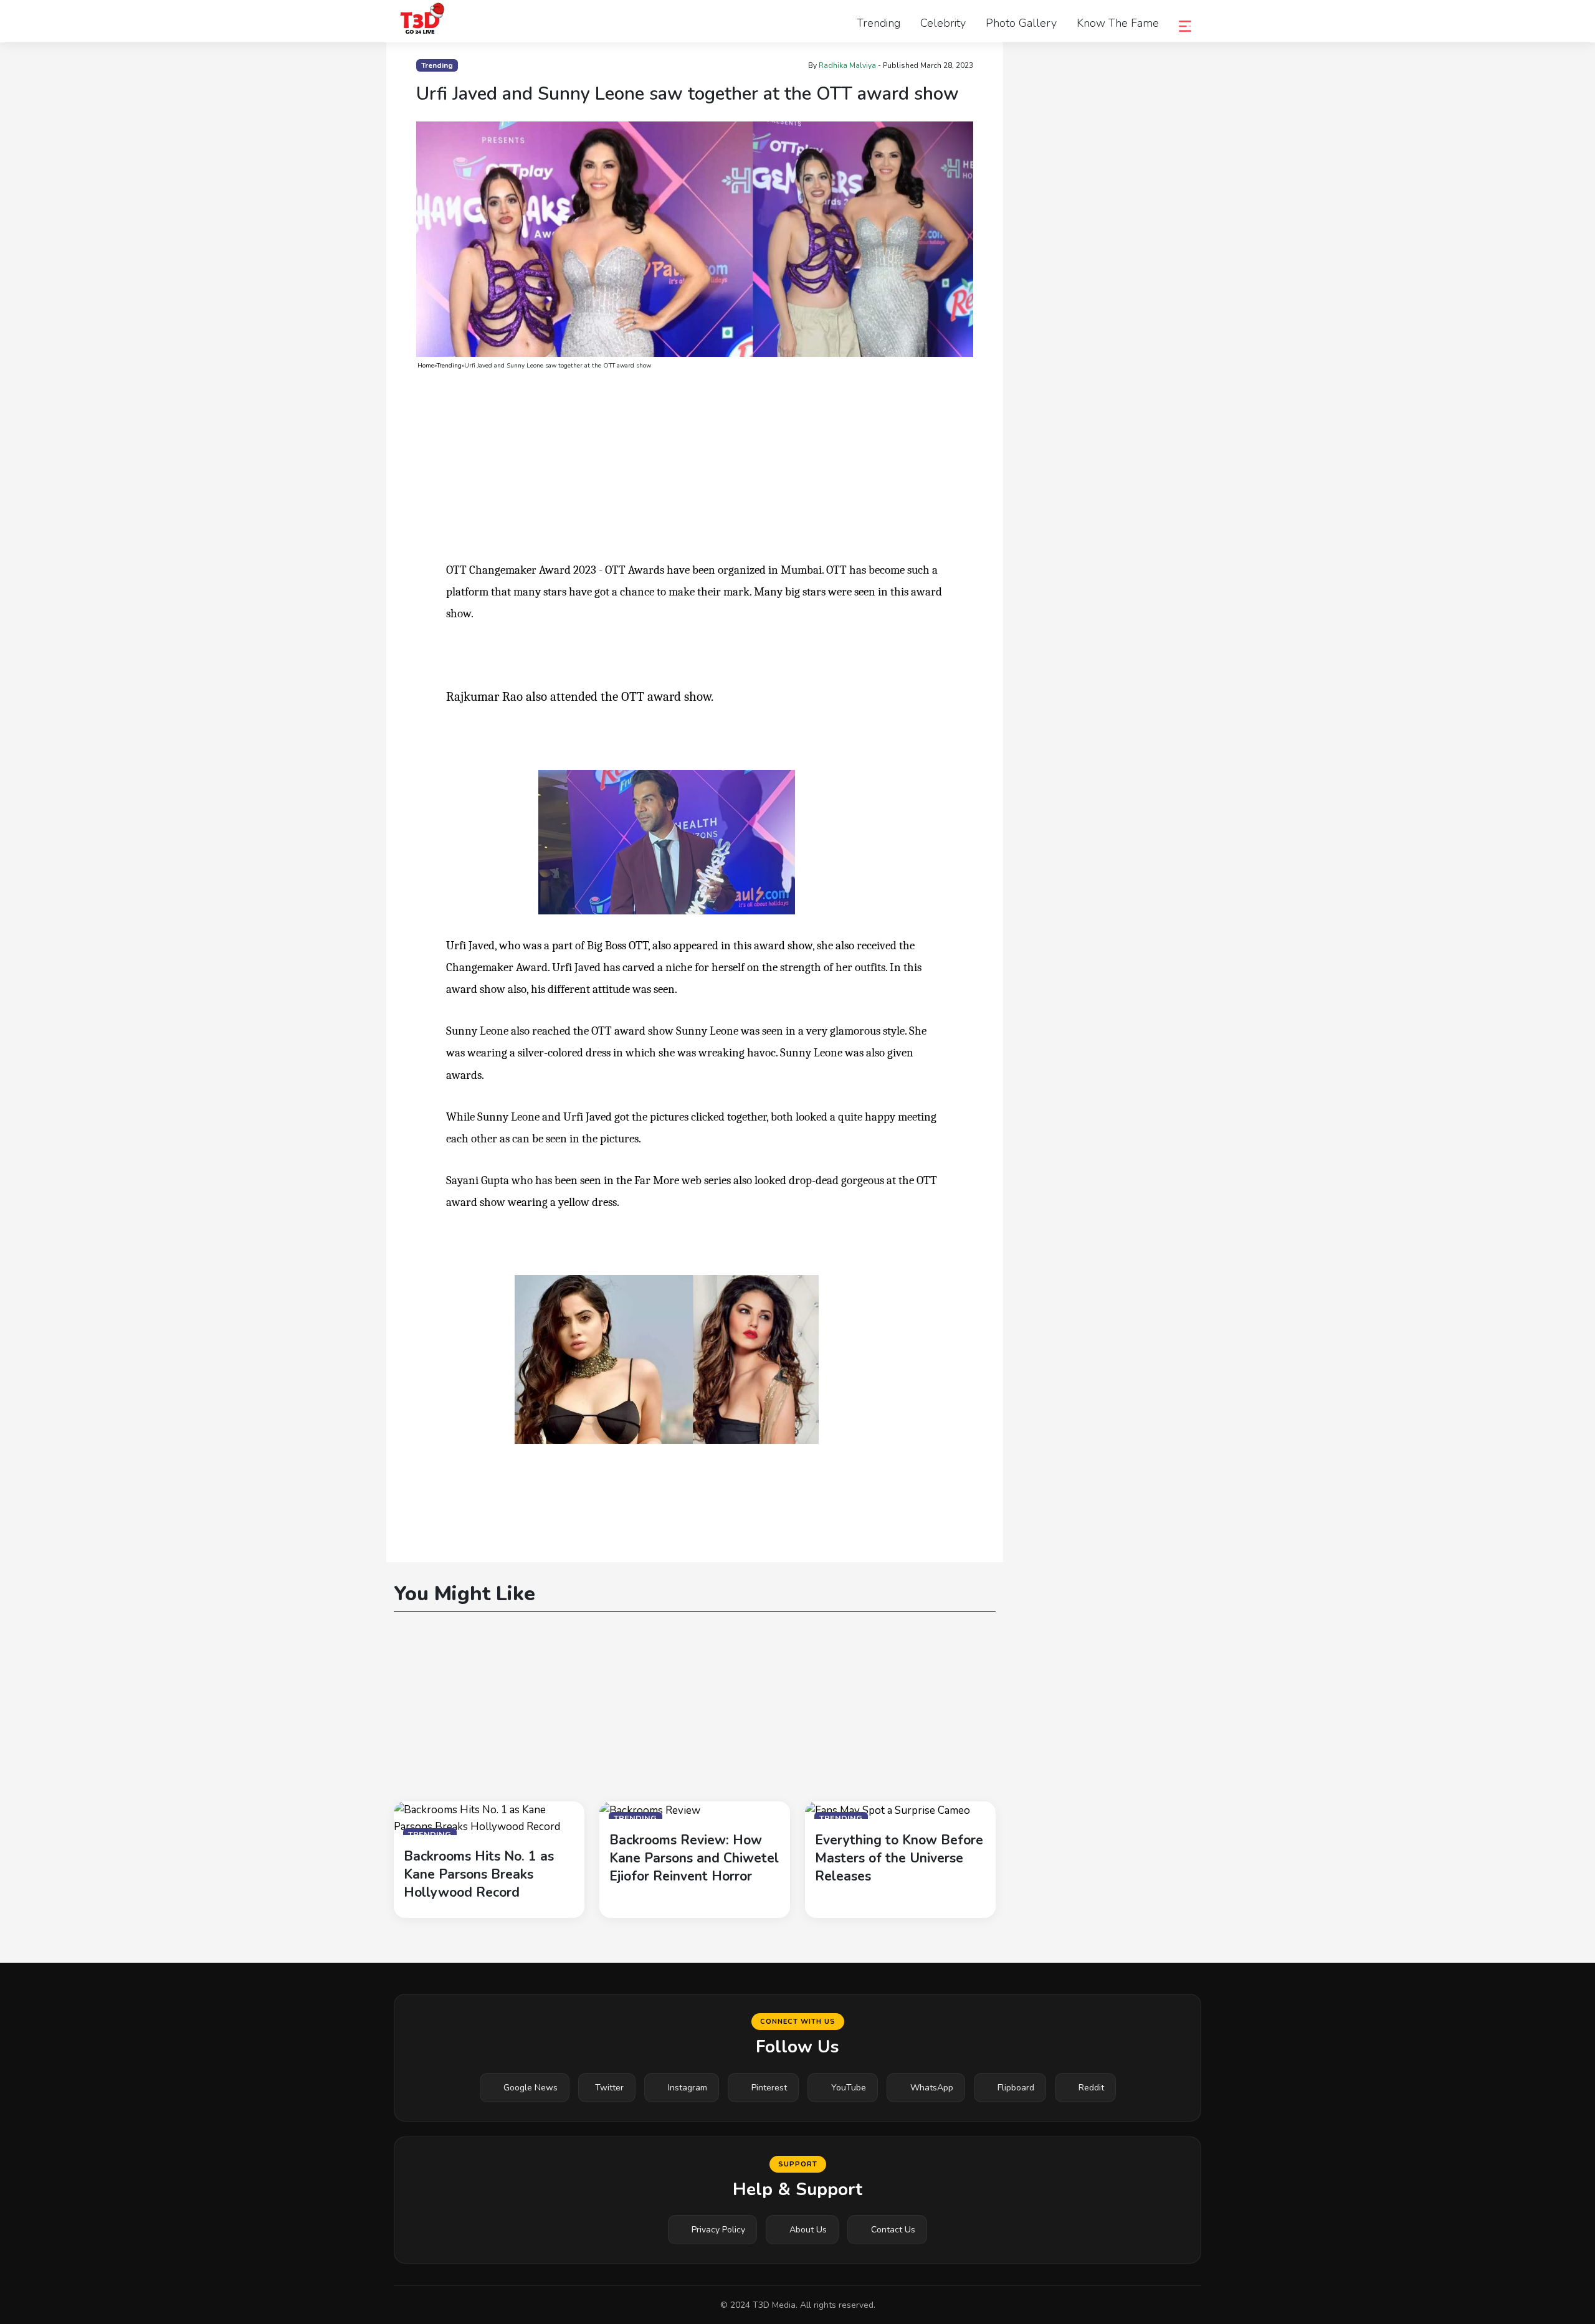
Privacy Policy (718, 2230)
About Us (808, 2230)
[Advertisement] (695, 467)
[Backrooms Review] (650, 1810)
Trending (878, 23)
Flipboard (1016, 2088)
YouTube (849, 2088)
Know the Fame (1118, 23)
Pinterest (769, 2088)
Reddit (1091, 2088)
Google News (531, 2088)
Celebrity (943, 23)
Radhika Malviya (847, 65)
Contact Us (893, 2230)
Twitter (609, 2088)
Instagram (688, 2088)
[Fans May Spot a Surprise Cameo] (888, 1810)
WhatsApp (932, 2088)
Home (426, 366)
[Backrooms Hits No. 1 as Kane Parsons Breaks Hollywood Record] (489, 1817)
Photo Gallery (1021, 23)
